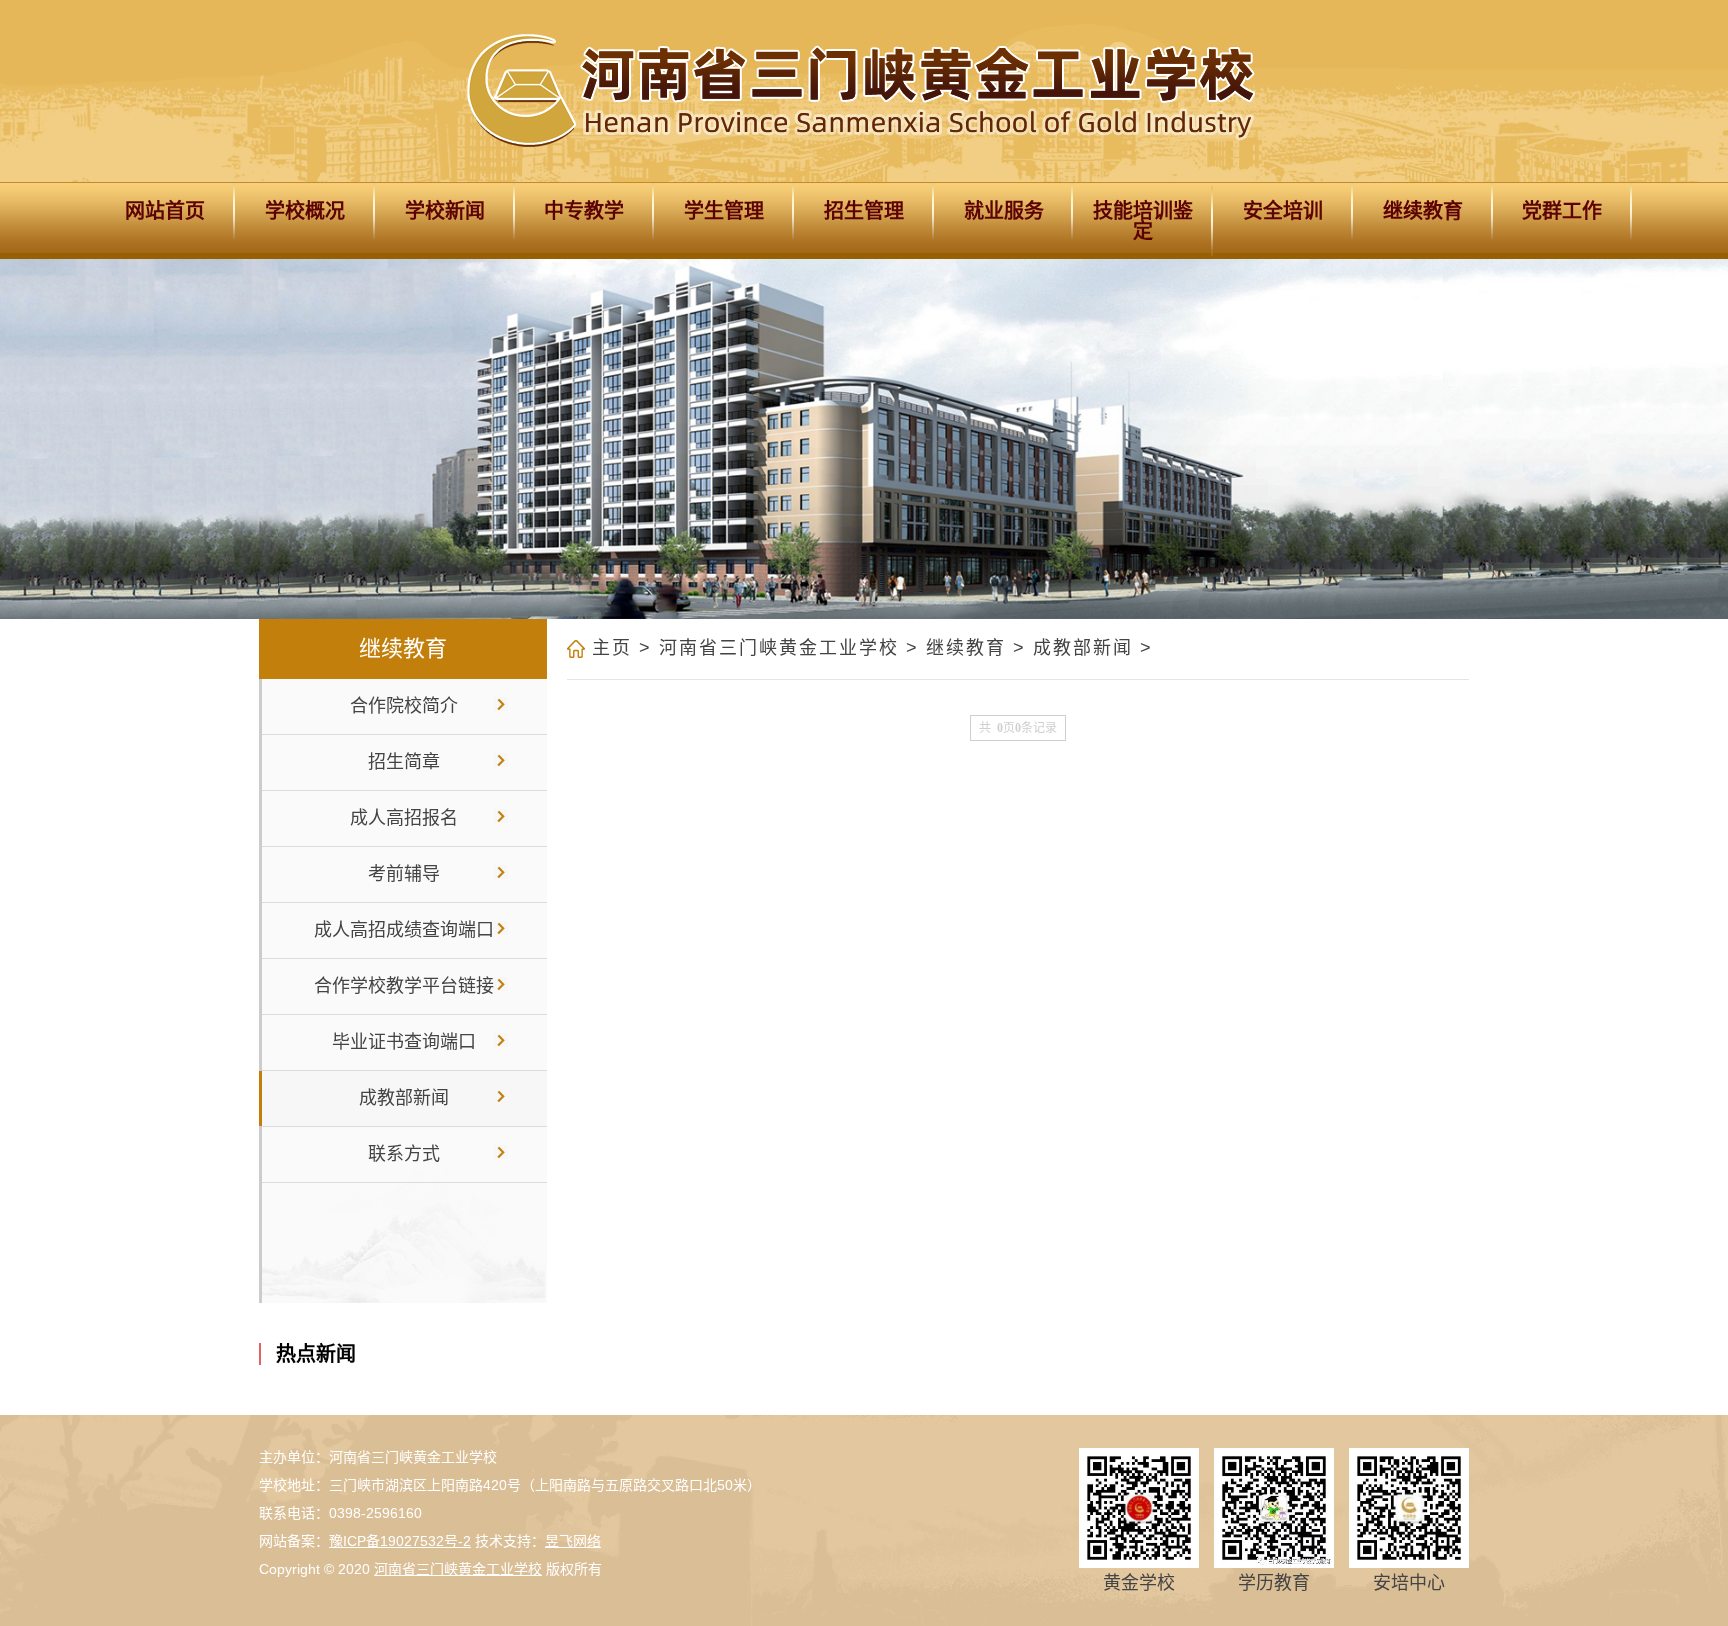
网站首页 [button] (165, 211)
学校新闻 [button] (445, 211)
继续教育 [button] (1423, 211)
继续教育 (966, 648)
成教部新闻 (1083, 648)
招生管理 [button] (864, 211)
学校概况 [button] (305, 211)
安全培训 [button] (1283, 211)
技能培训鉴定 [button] (1143, 221)
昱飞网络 (573, 1541)
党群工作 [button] (1562, 211)
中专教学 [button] (584, 211)
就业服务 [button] (1004, 211)
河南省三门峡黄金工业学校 (779, 648)
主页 (612, 648)
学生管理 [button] (724, 211)
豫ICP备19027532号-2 (400, 1541)
